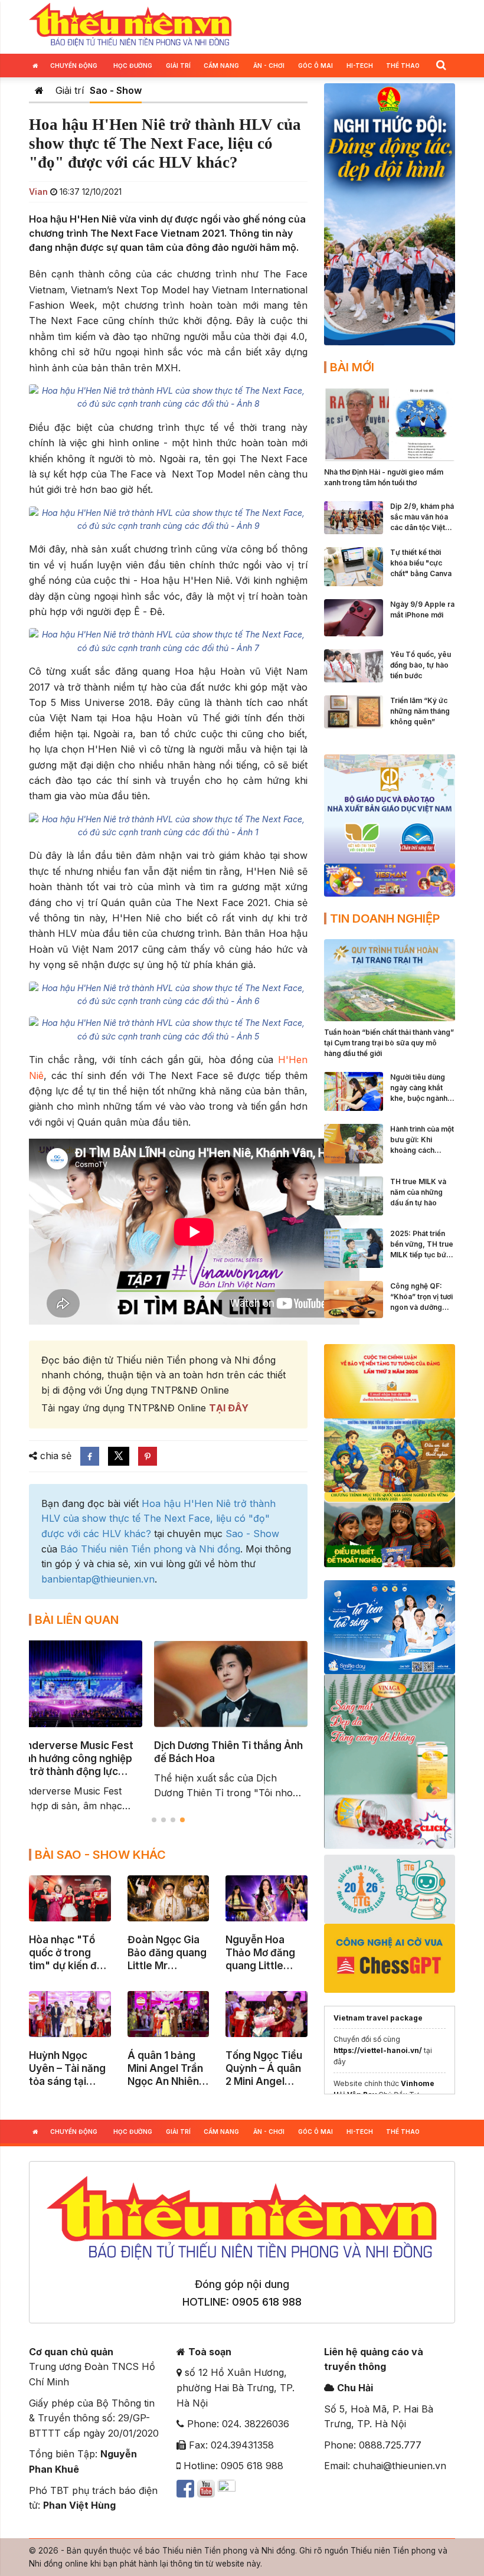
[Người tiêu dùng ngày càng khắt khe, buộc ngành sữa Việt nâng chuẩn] (354, 1090)
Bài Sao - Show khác (100, 1855)
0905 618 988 (267, 2302)
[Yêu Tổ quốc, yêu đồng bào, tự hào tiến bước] (354, 665)
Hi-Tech (360, 66)
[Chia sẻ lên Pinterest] (148, 1456)
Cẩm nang (221, 66)
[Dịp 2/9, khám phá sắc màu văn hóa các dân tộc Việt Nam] (354, 516)
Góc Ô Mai (315, 66)
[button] (441, 65)
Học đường (133, 66)
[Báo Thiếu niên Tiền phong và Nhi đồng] (130, 25)
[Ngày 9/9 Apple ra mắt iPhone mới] (354, 617)
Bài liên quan (77, 1620)
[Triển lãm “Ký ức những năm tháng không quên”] (354, 711)
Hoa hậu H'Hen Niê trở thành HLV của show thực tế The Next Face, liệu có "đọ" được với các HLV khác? (158, 1519)
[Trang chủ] (39, 90)
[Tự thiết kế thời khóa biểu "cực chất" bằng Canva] (354, 565)
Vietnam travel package (378, 2018)
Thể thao (403, 66)
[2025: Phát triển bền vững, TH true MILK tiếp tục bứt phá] (354, 1247)
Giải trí (178, 66)
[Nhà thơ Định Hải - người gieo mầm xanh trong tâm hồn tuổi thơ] (390, 423)
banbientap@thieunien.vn (98, 1579)
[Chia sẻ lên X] (119, 1456)
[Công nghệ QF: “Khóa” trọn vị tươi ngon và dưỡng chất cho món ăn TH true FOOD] (354, 1299)
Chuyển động (74, 66)
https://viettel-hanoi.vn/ (378, 2050)
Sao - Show (116, 90)
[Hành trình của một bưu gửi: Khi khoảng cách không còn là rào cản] (354, 1143)
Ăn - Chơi (269, 66)
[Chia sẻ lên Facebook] (90, 1456)
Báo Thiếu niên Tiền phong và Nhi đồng (150, 1549)
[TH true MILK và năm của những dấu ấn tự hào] (354, 1195)
